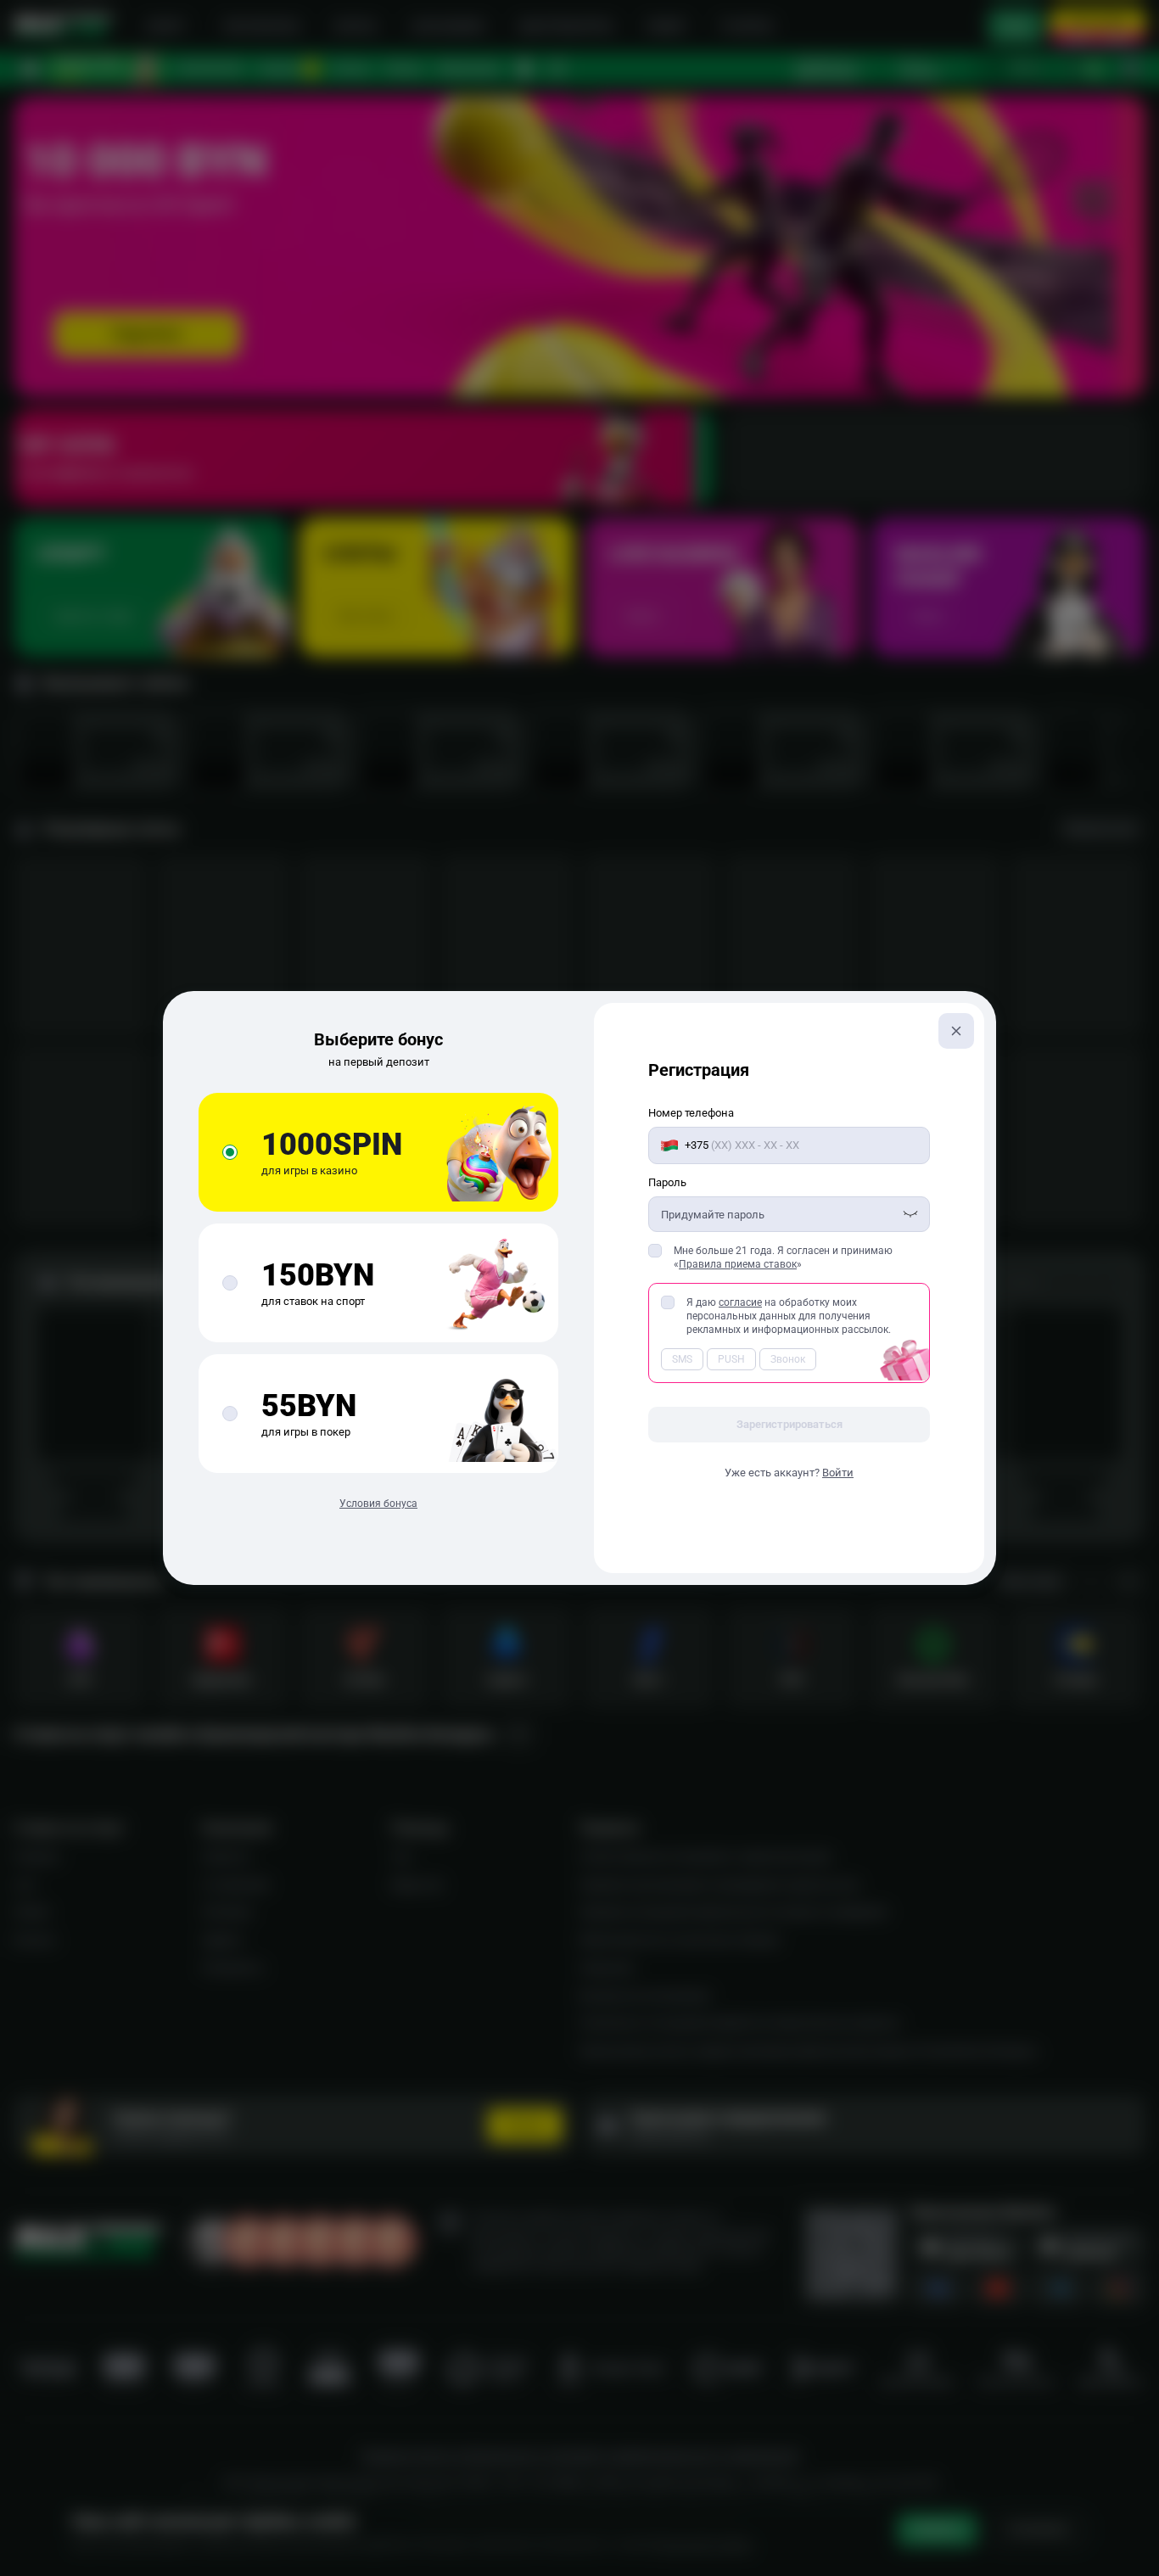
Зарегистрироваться (789, 1424)
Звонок (788, 1359)
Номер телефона (691, 1113)
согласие (740, 1302)
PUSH (731, 1359)
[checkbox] (655, 1251)
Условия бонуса (378, 1504)
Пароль (667, 1182)
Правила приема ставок (738, 1264)
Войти (838, 1473)
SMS (682, 1359)
